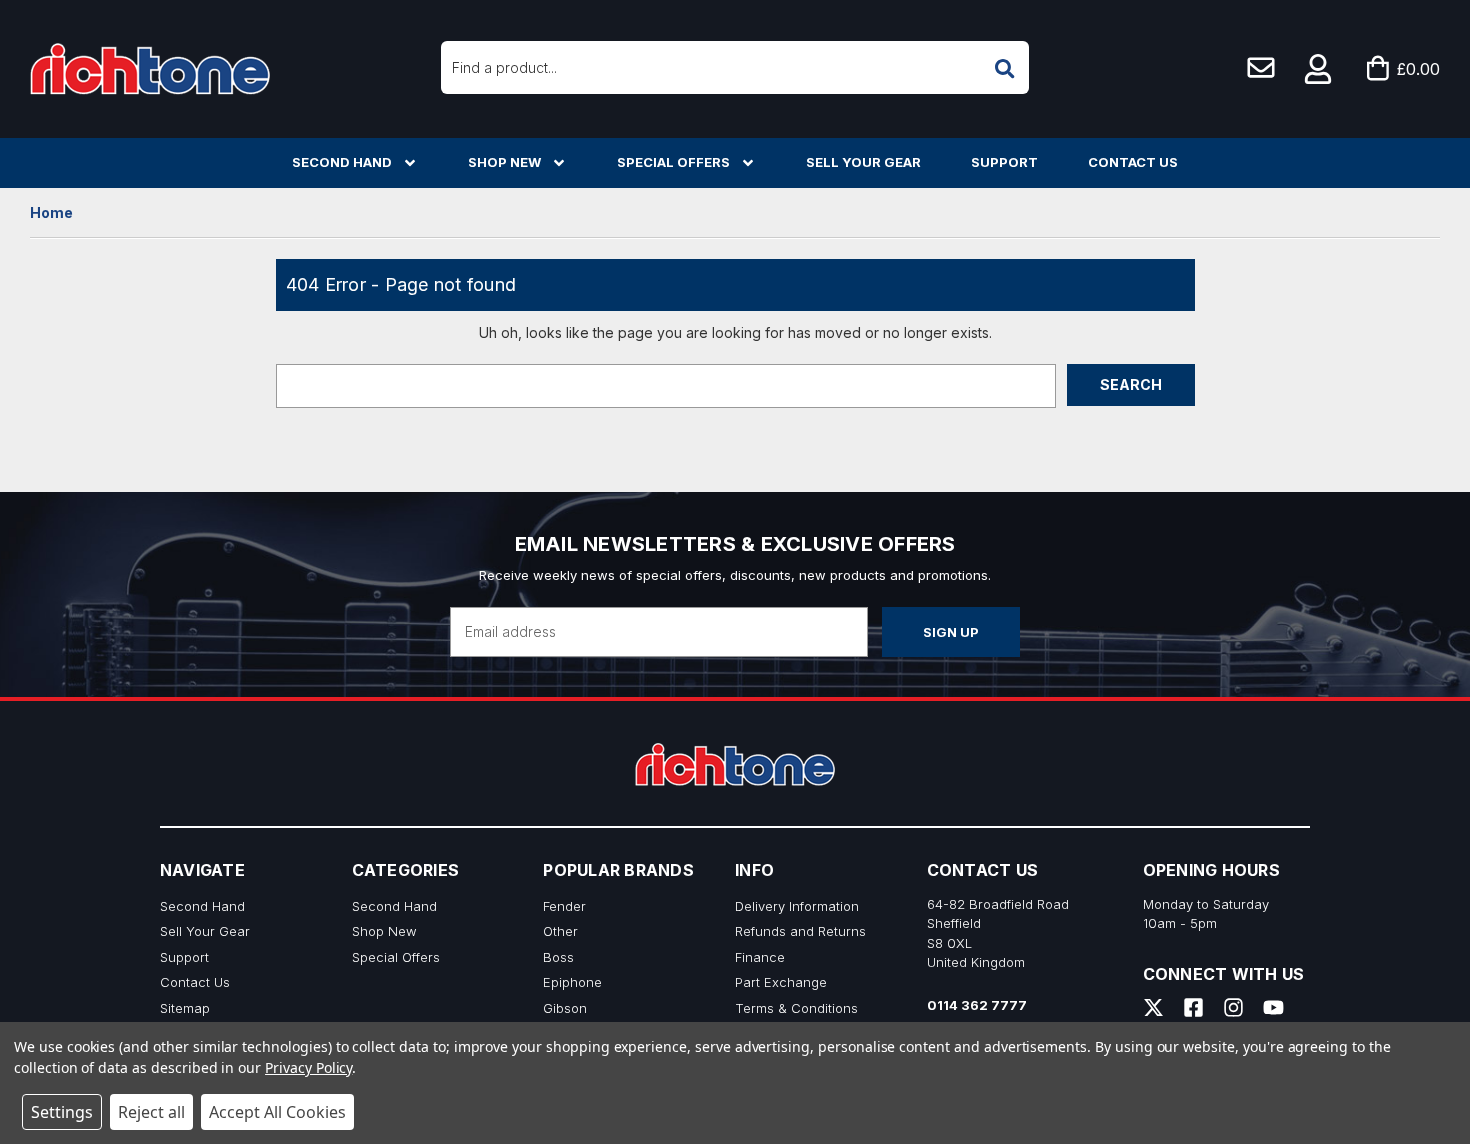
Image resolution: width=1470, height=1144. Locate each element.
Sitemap (185, 1008)
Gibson (565, 1008)
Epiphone (572, 982)
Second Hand (342, 162)
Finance (760, 957)
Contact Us (1133, 162)
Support (1004, 162)
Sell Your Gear (863, 162)
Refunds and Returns (800, 931)
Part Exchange (781, 982)
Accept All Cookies (277, 1112)
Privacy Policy (308, 1067)
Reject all (151, 1112)
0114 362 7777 (977, 1005)
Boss (558, 957)
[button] (1319, 69)
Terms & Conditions (796, 1008)
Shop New (504, 162)
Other (560, 931)
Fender (564, 906)
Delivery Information (797, 906)
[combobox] (734, 67)
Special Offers (673, 162)
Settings (62, 1112)
